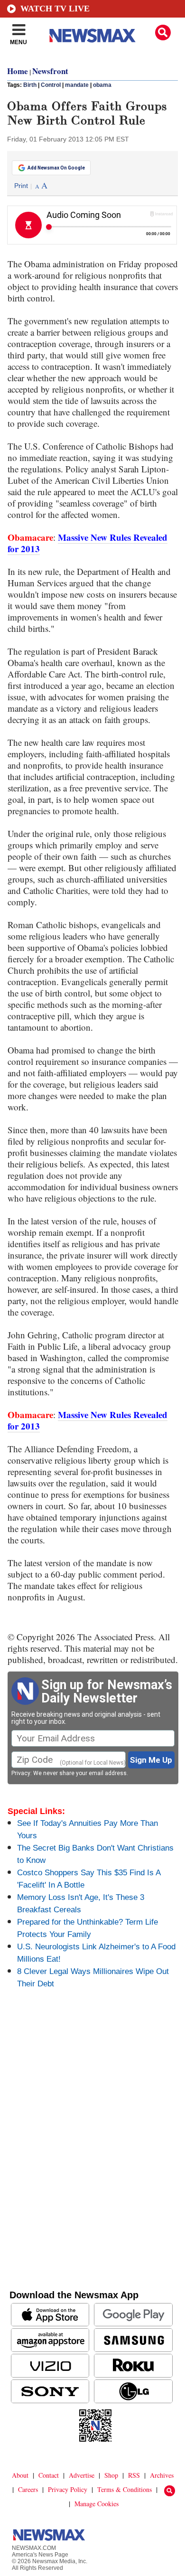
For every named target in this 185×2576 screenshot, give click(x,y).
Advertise (82, 2475)
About (20, 2475)
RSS (134, 2475)
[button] (163, 33)
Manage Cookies (97, 2504)
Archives (162, 2475)
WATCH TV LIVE (55, 9)
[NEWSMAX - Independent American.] (92, 36)
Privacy (21, 1773)
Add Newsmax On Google (56, 168)
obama (102, 85)
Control (51, 85)
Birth (30, 85)
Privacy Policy (68, 2489)
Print (21, 186)
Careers (28, 2489)
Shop (111, 2475)
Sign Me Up (151, 1760)
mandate (77, 85)
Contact (49, 2475)
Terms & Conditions (125, 2489)
